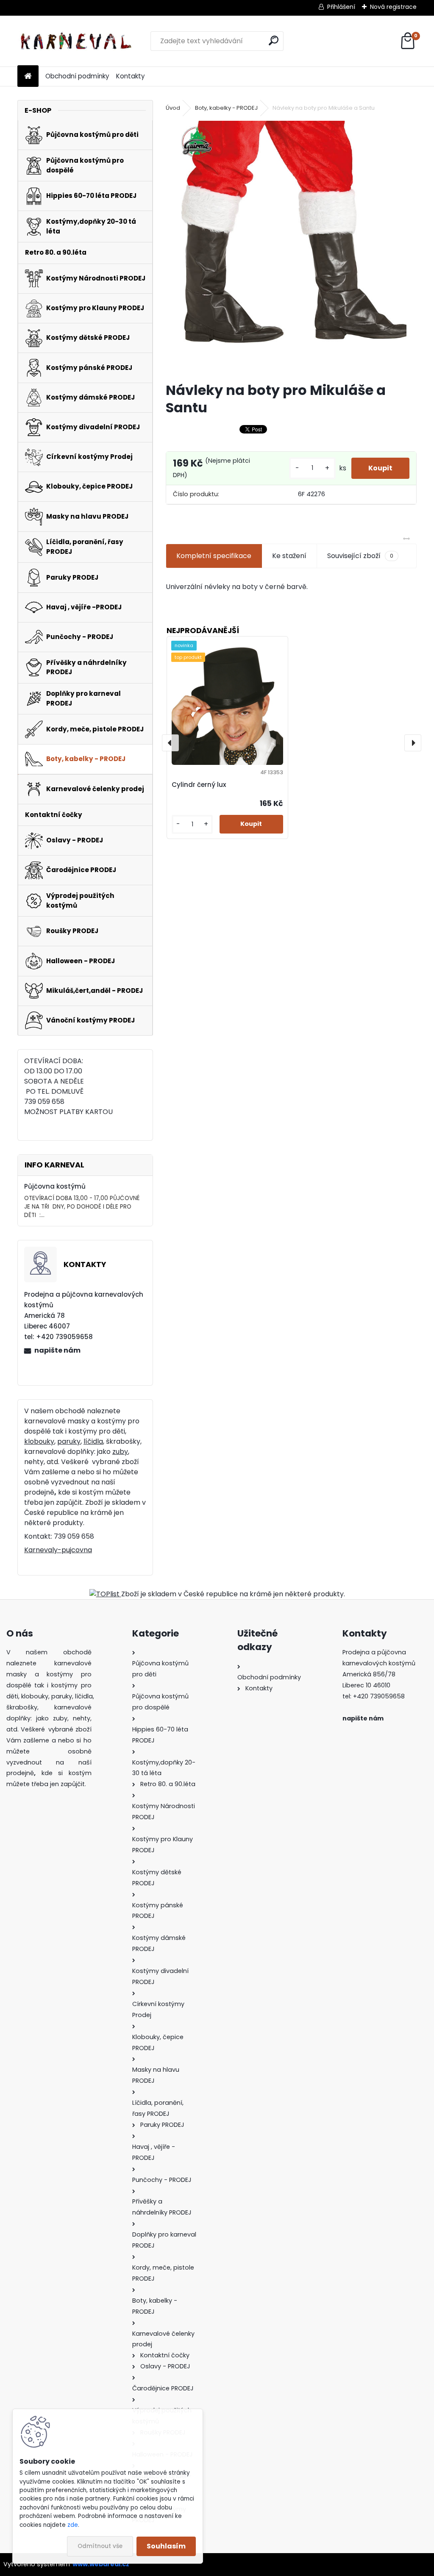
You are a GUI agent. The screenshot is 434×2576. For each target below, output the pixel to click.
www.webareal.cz (101, 2564)
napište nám (57, 1350)
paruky (69, 1441)
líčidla (93, 1441)
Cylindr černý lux (199, 785)
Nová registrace (393, 7)
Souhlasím (166, 2546)
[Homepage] (28, 76)
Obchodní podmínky (77, 76)
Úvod (173, 108)
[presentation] (170, 743)
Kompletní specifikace (214, 556)
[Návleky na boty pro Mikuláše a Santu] (291, 248)
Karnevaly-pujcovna (58, 1550)
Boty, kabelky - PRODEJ (226, 108)
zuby (120, 1452)
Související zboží (360, 556)
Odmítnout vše (100, 2546)
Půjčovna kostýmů (55, 1186)
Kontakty (131, 76)
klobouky (39, 1441)
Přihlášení (341, 7)
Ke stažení (289, 556)
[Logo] (76, 41)
